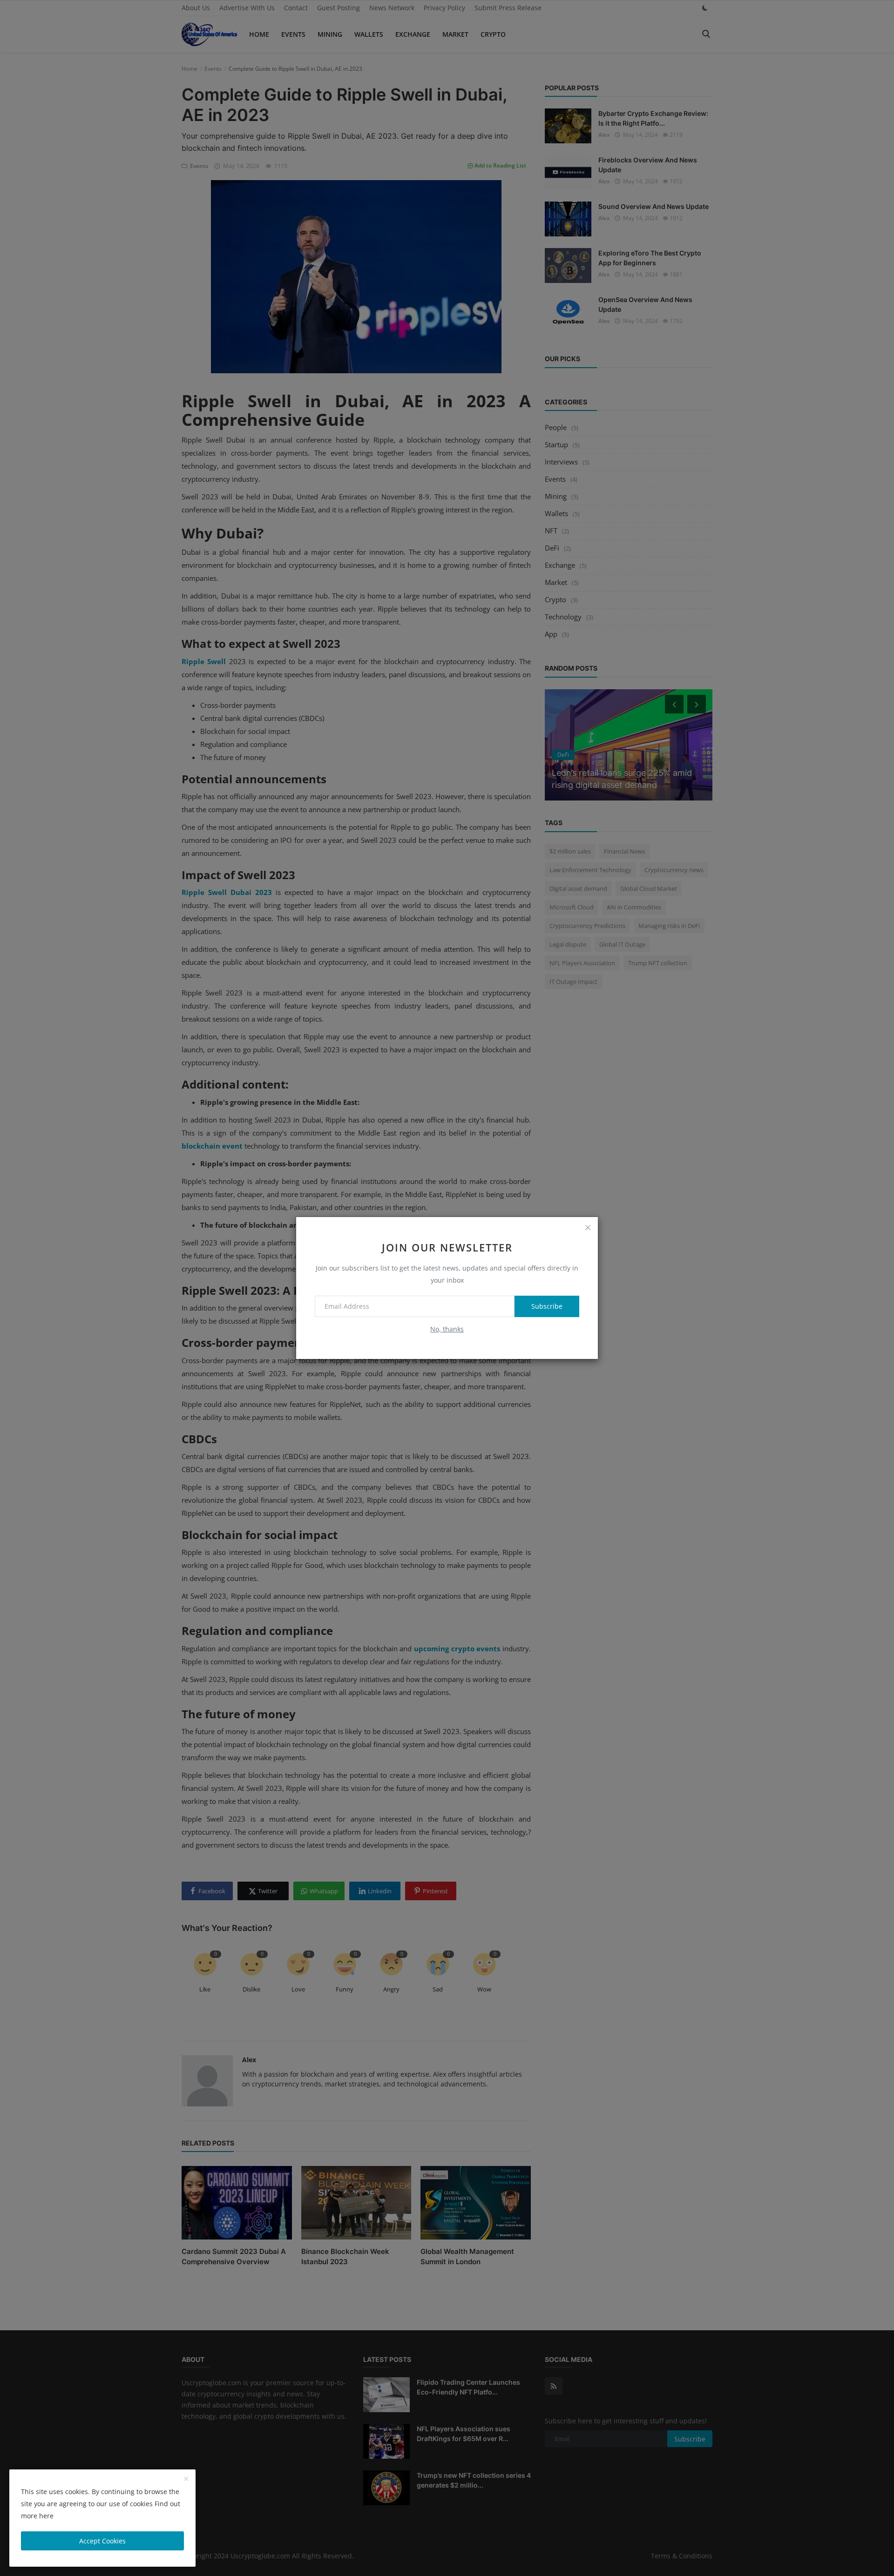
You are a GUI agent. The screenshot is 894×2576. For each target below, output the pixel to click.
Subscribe (547, 1306)
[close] (588, 1227)
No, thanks (447, 1329)
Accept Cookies (102, 2541)
